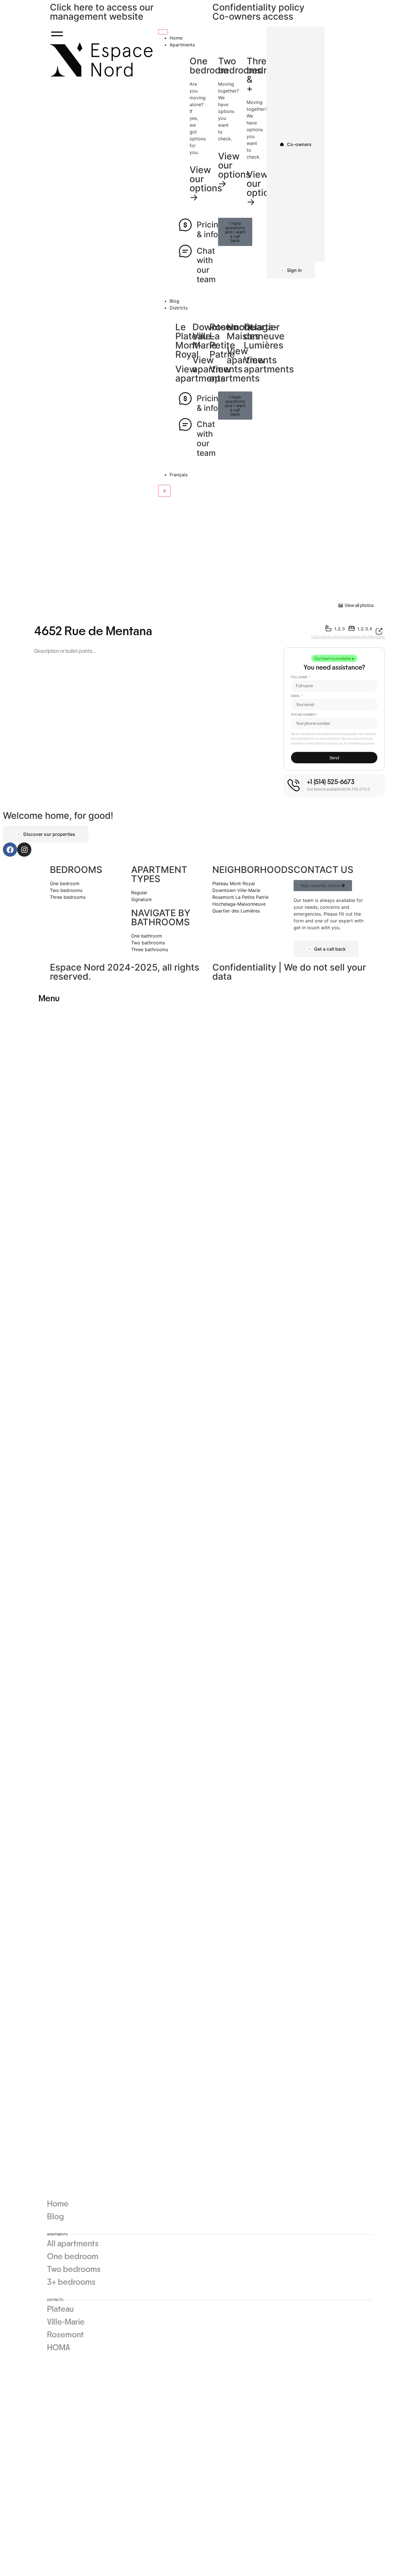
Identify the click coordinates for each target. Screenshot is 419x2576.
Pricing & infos (210, 229)
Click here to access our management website (102, 12)
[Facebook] (10, 850)
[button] (334, 658)
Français (179, 475)
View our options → (263, 188)
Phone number (304, 715)
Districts (179, 308)
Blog (174, 301)
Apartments (182, 45)
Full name (300, 677)
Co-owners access (253, 16)
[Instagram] (24, 850)
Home (176, 38)
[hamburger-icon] (163, 32)
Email (296, 696)
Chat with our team (206, 265)
